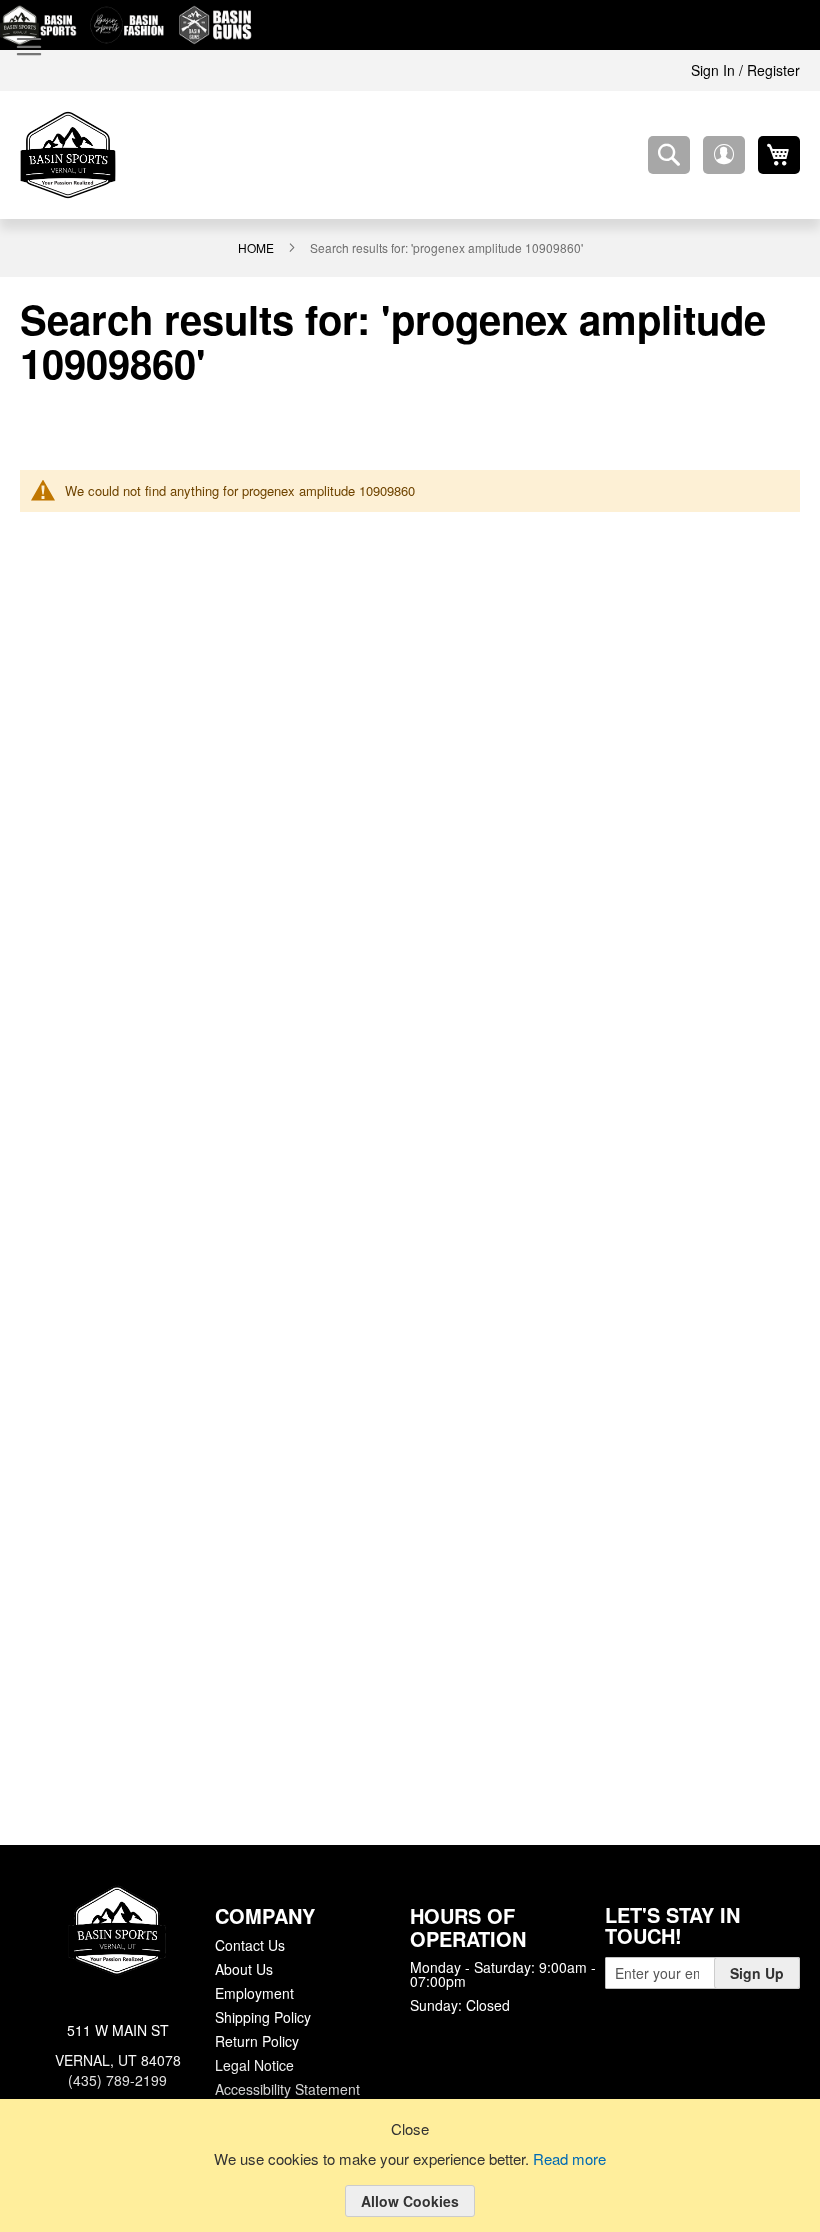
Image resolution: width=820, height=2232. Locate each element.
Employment (254, 1991)
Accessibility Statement (287, 2087)
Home (257, 247)
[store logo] (68, 155)
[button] (724, 155)
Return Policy (256, 2039)
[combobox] (669, 155)
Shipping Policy (262, 2015)
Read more (573, 2160)
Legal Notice (253, 2063)
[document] (410, 2181)
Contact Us (249, 1943)
